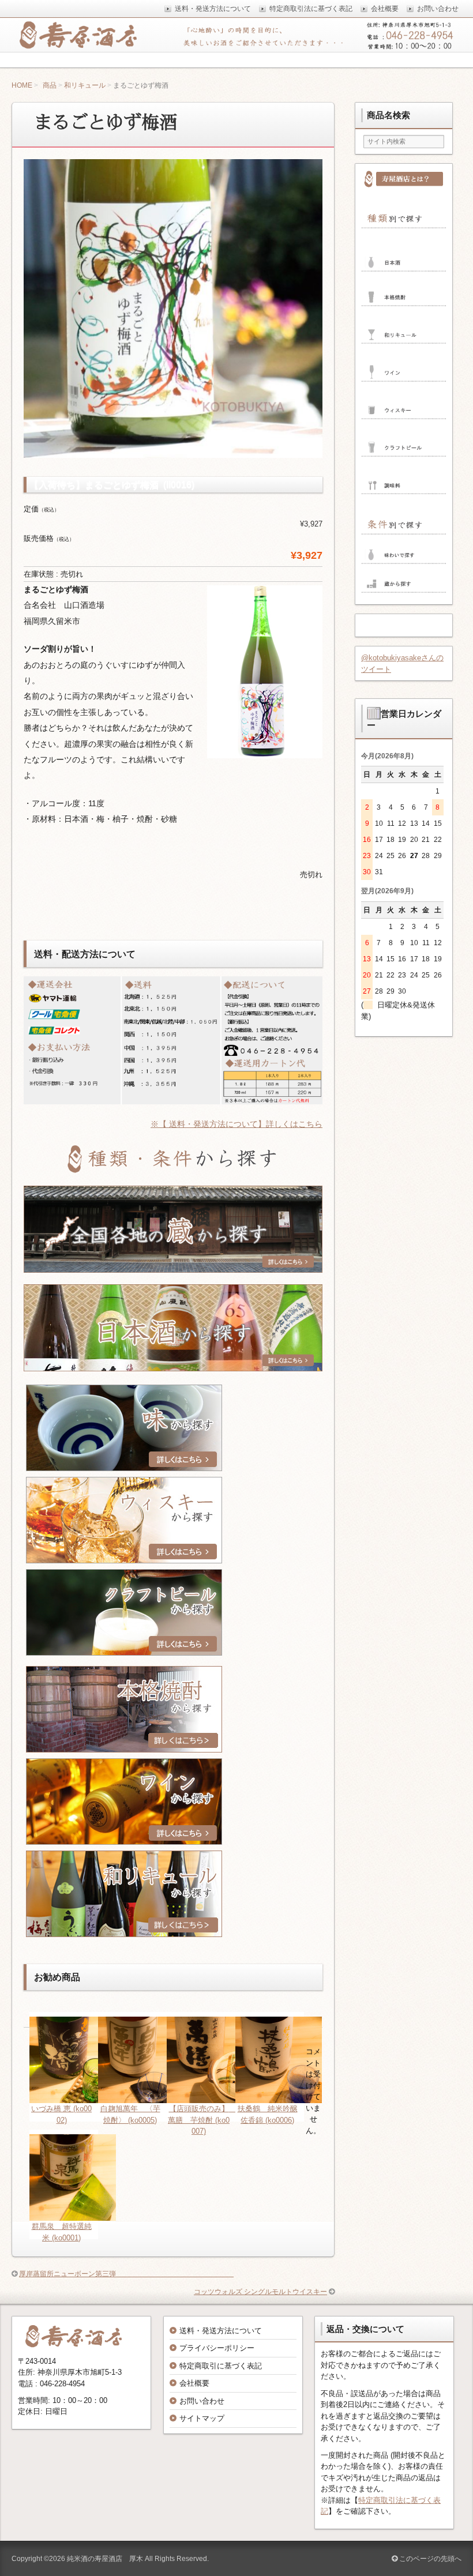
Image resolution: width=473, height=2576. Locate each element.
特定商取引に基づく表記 (221, 2366)
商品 (50, 85)
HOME (22, 85)
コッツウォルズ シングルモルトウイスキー (260, 2292)
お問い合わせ (202, 2401)
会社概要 (194, 2383)
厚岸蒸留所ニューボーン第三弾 (126, 2274)
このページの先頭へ (429, 2559)
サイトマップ (202, 2418)
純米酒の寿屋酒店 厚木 (105, 2559)
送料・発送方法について (221, 2331)
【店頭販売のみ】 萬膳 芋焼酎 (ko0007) (202, 2120)
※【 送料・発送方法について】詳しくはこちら (236, 1124)
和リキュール (85, 85)
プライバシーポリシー (217, 2348)
